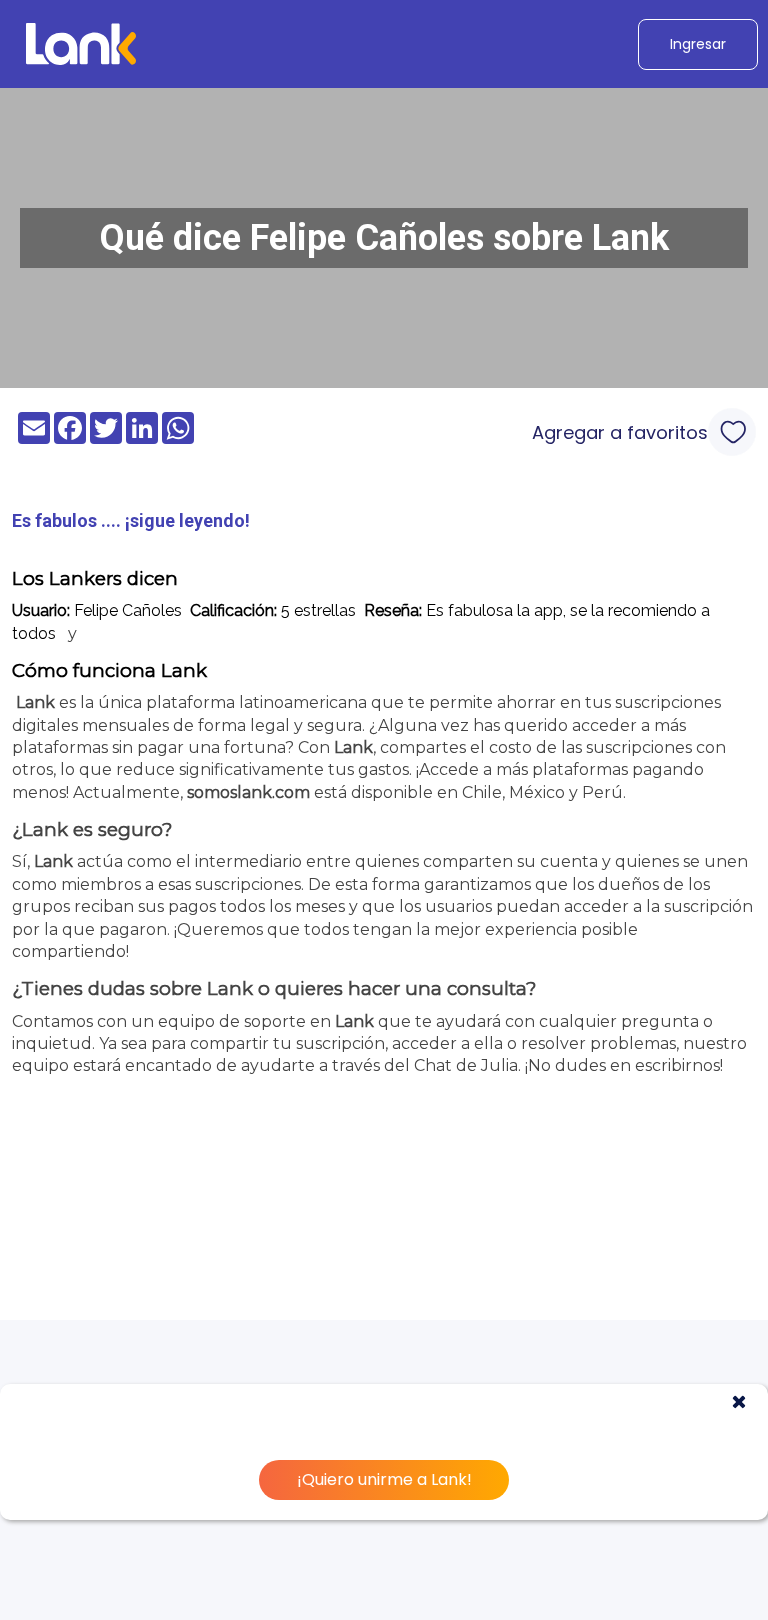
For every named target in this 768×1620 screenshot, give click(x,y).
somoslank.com (248, 792)
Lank (35, 702)
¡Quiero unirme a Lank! (384, 1479)
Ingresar (698, 44)
